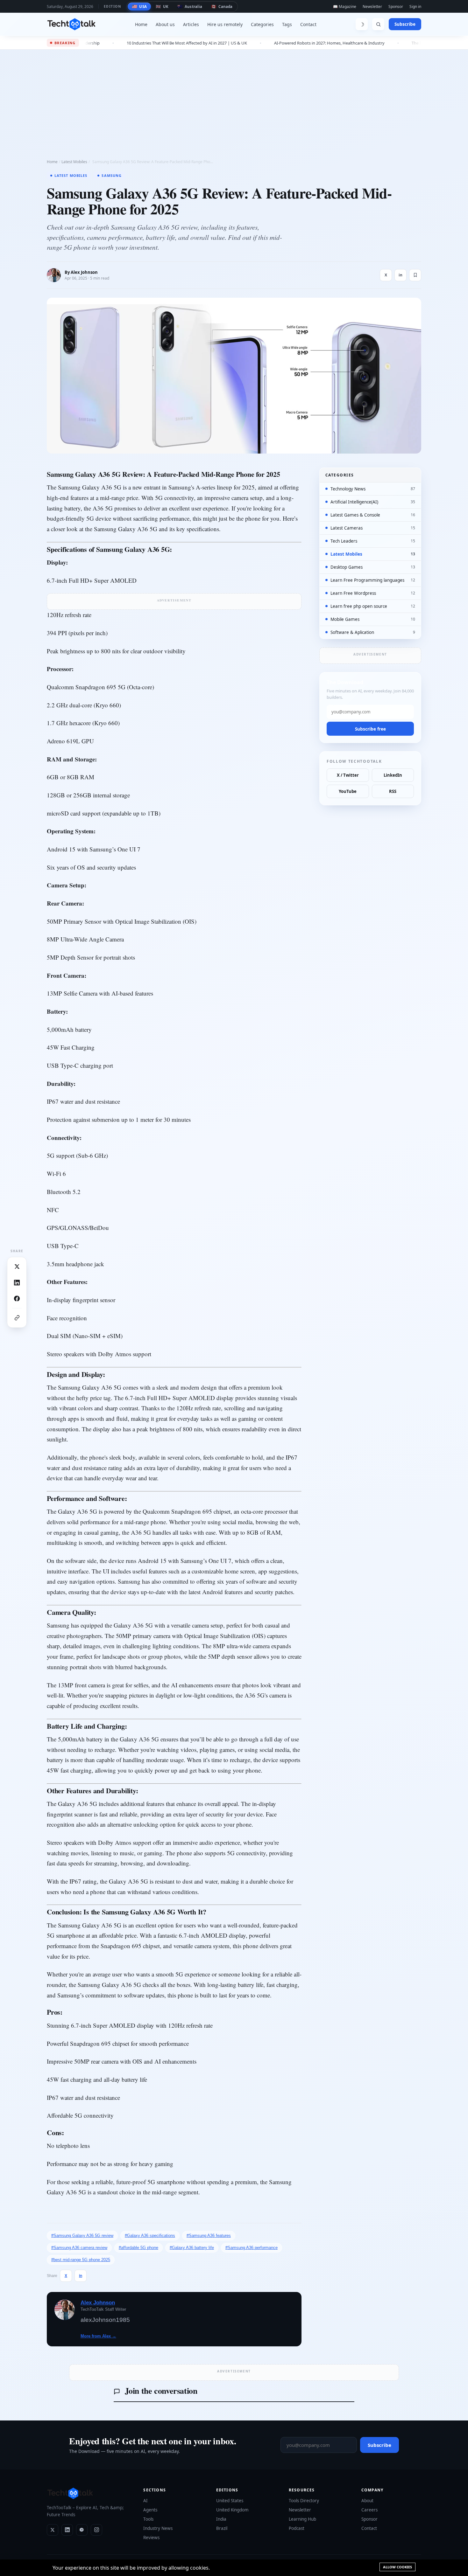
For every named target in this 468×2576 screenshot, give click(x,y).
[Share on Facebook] (17, 1298)
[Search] (378, 24)
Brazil (222, 2528)
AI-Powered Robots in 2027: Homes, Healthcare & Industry (222, 43)
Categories (262, 24)
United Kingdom (232, 2510)
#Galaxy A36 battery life (192, 2248)
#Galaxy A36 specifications (150, 2236)
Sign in (415, 7)
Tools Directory (304, 2501)
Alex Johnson (84, 272)
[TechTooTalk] (71, 24)
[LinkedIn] (67, 2530)
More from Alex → (98, 2336)
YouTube (348, 791)
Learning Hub (302, 2519)
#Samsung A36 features (209, 2236)
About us (165, 24)
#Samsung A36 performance (252, 2248)
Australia (190, 6)
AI (145, 2501)
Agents (150, 2510)
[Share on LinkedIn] (17, 1282)
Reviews (151, 2538)
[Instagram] (96, 2530)
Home (141, 24)
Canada (222, 6)
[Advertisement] (234, 97)
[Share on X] (17, 1267)
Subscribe (405, 24)
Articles (191, 24)
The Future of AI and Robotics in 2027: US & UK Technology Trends (367, 43)
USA (139, 6)
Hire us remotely (225, 24)
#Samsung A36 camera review (79, 2248)
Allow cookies (397, 2567)
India (221, 2519)
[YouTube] (82, 2530)
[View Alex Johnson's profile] (54, 275)
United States (230, 2501)
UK (162, 6)
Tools (148, 2519)
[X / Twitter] (53, 2530)
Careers (369, 2510)
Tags (287, 24)
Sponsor (396, 7)
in (401, 275)
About (367, 2501)
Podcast (297, 2528)
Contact (308, 24)
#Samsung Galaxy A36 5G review (82, 2236)
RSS (393, 791)
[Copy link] (17, 1318)
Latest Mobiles (74, 162)
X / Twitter (348, 775)
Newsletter (372, 7)
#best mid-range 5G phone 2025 (81, 2260)
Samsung (112, 175)
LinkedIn (393, 775)
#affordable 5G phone (138, 2248)
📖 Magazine (345, 7)
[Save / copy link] (415, 275)
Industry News (158, 2528)
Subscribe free (370, 729)
